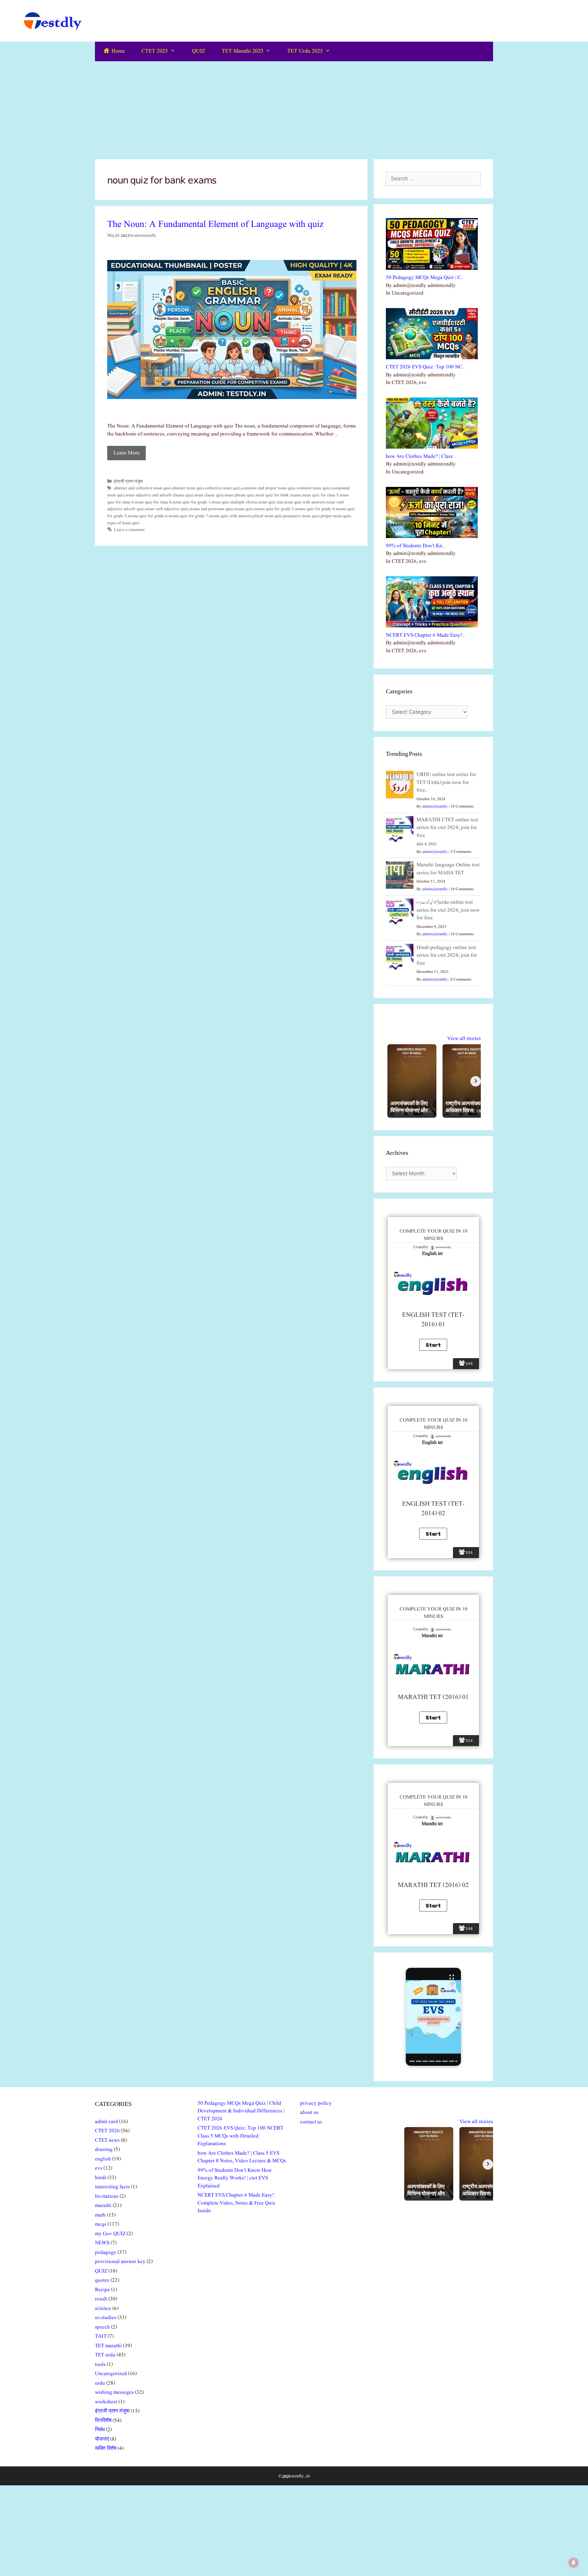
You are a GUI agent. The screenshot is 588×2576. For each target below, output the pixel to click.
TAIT (101, 2336)
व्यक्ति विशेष (106, 2448)
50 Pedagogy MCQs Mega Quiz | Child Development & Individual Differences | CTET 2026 (241, 2111)
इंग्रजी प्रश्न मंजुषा (128, 481)
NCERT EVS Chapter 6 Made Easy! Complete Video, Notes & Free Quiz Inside (236, 2203)
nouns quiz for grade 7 (188, 516)
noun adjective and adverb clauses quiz (159, 495)
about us (309, 2113)
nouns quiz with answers (231, 516)
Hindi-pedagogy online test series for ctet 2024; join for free (447, 955)
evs (99, 2168)
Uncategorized (111, 2374)
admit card (106, 2122)
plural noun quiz (268, 516)
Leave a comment (129, 530)
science (103, 2309)
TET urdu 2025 (305, 51)
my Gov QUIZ (110, 2234)
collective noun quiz (223, 488)
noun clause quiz (209, 495)
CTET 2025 (155, 51)
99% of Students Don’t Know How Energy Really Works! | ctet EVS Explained (235, 2178)
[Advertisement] (294, 107)
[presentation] (412, 2061)
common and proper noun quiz (268, 488)
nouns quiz (244, 509)
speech (102, 2327)
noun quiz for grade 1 (192, 502)
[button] (433, 2017)
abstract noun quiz (188, 488)
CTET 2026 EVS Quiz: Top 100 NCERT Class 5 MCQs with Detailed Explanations (240, 2136)
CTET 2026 (107, 2131)
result (101, 2299)
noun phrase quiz (239, 495)
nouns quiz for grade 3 (274, 509)
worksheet (106, 2402)
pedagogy (106, 2252)
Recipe (102, 2290)
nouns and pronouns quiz (211, 509)
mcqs (101, 2224)
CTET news (107, 2140)
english (103, 2159)
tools (100, 2365)
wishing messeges (114, 2392)
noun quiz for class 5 (320, 495)
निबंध (100, 2430)
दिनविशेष (103, 2421)
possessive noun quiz (301, 516)
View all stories (464, 1039)
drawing (104, 2150)
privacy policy (316, 2103)
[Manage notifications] (574, 2563)
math (100, 2215)
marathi (103, 2206)
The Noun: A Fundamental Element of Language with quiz (215, 224)
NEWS (102, 2243)
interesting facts (112, 2187)
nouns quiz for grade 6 (148, 516)
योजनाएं (102, 2439)
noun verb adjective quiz (167, 509)
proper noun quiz (335, 516)
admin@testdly (435, 806)
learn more (126, 453)
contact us (311, 2122)
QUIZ (199, 51)
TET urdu (105, 2355)
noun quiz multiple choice (234, 502)
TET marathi (108, 2346)
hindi (101, 2178)
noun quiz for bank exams (278, 495)
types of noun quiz (123, 523)
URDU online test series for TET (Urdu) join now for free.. (446, 782)
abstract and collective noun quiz (142, 488)
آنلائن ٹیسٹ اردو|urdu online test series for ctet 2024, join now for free (448, 910)
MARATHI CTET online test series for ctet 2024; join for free (447, 828)
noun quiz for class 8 (153, 502)
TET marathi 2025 (243, 51)
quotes (102, 2280)
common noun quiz (313, 488)
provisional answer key (120, 2262)
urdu (100, 2383)
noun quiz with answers (305, 502)
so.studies (106, 2318)
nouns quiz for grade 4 (315, 509)
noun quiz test (271, 502)
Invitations (107, 2196)
